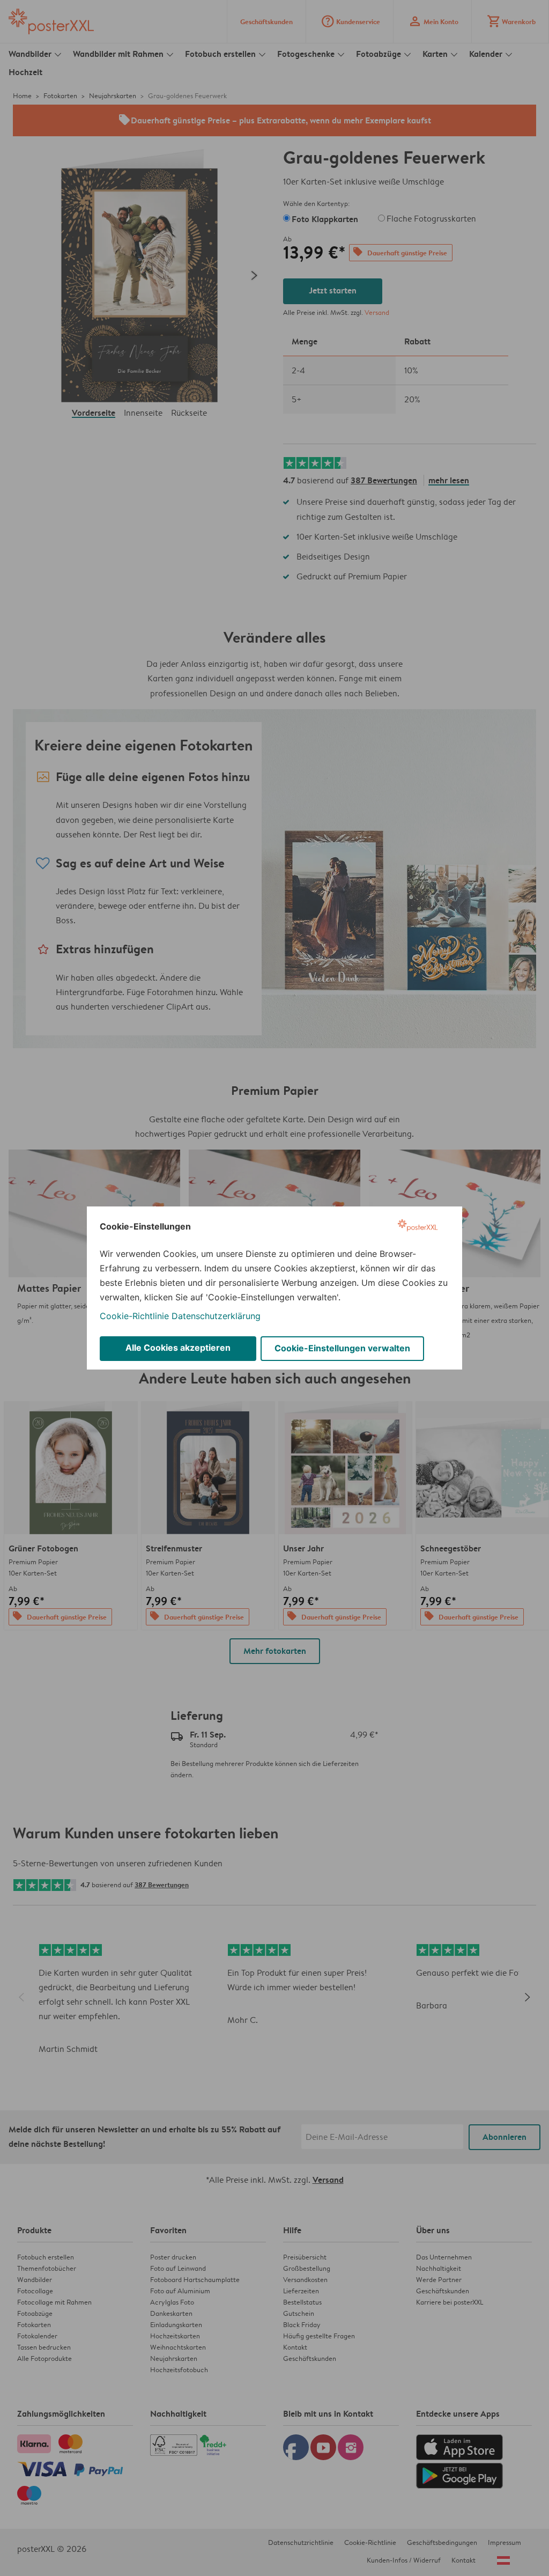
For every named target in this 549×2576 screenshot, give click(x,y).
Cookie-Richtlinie (134, 1316)
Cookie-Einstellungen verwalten (342, 1348)
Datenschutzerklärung (216, 1316)
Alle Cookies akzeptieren (178, 1348)
